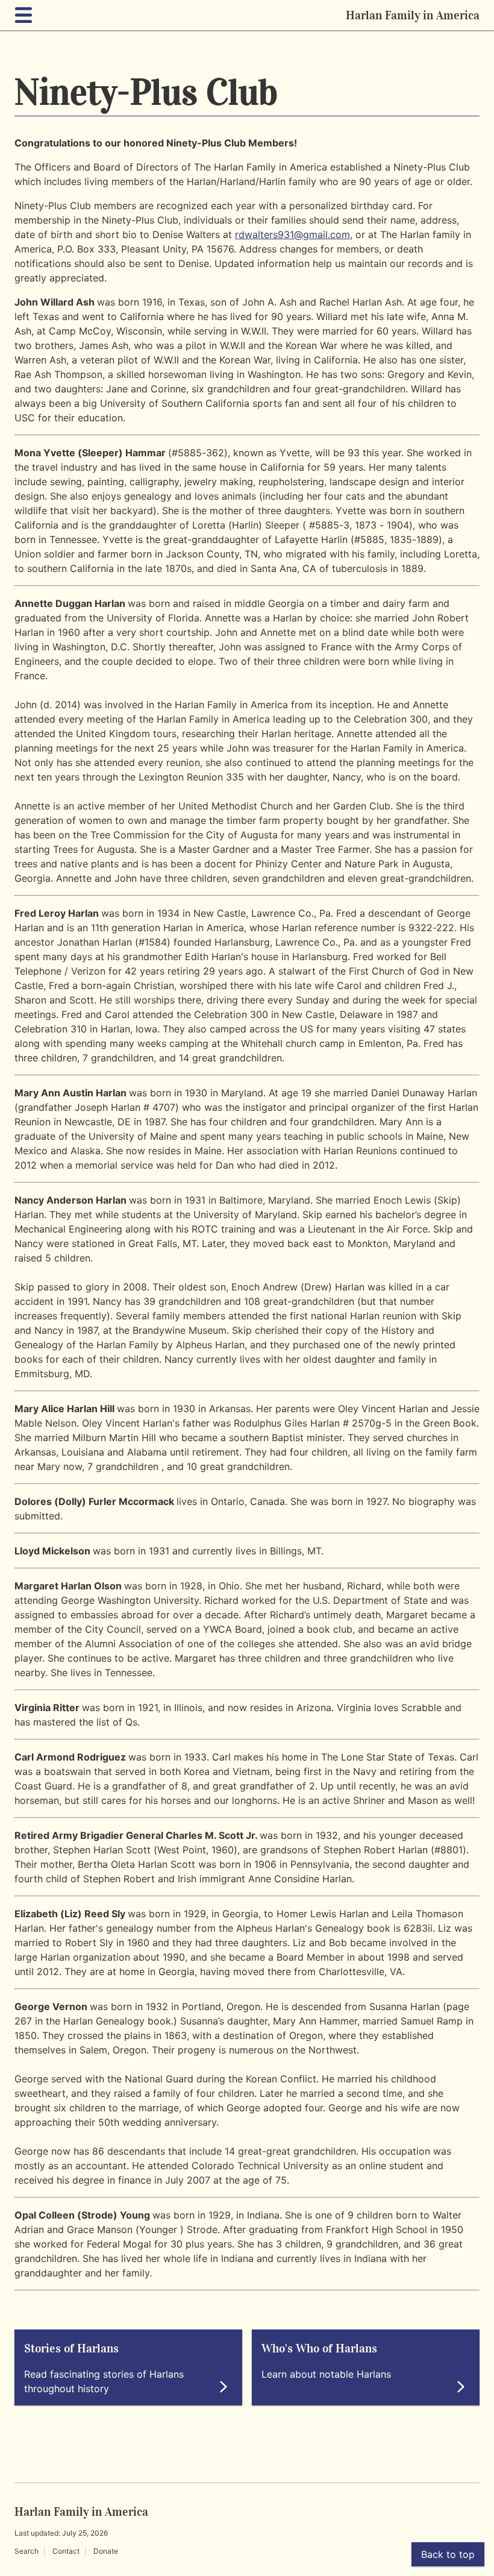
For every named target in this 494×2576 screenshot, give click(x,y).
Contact (66, 2551)
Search (27, 2551)
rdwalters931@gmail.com (292, 234)
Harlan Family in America (413, 15)
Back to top (448, 2554)
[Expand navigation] (26, 15)
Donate (106, 2551)
